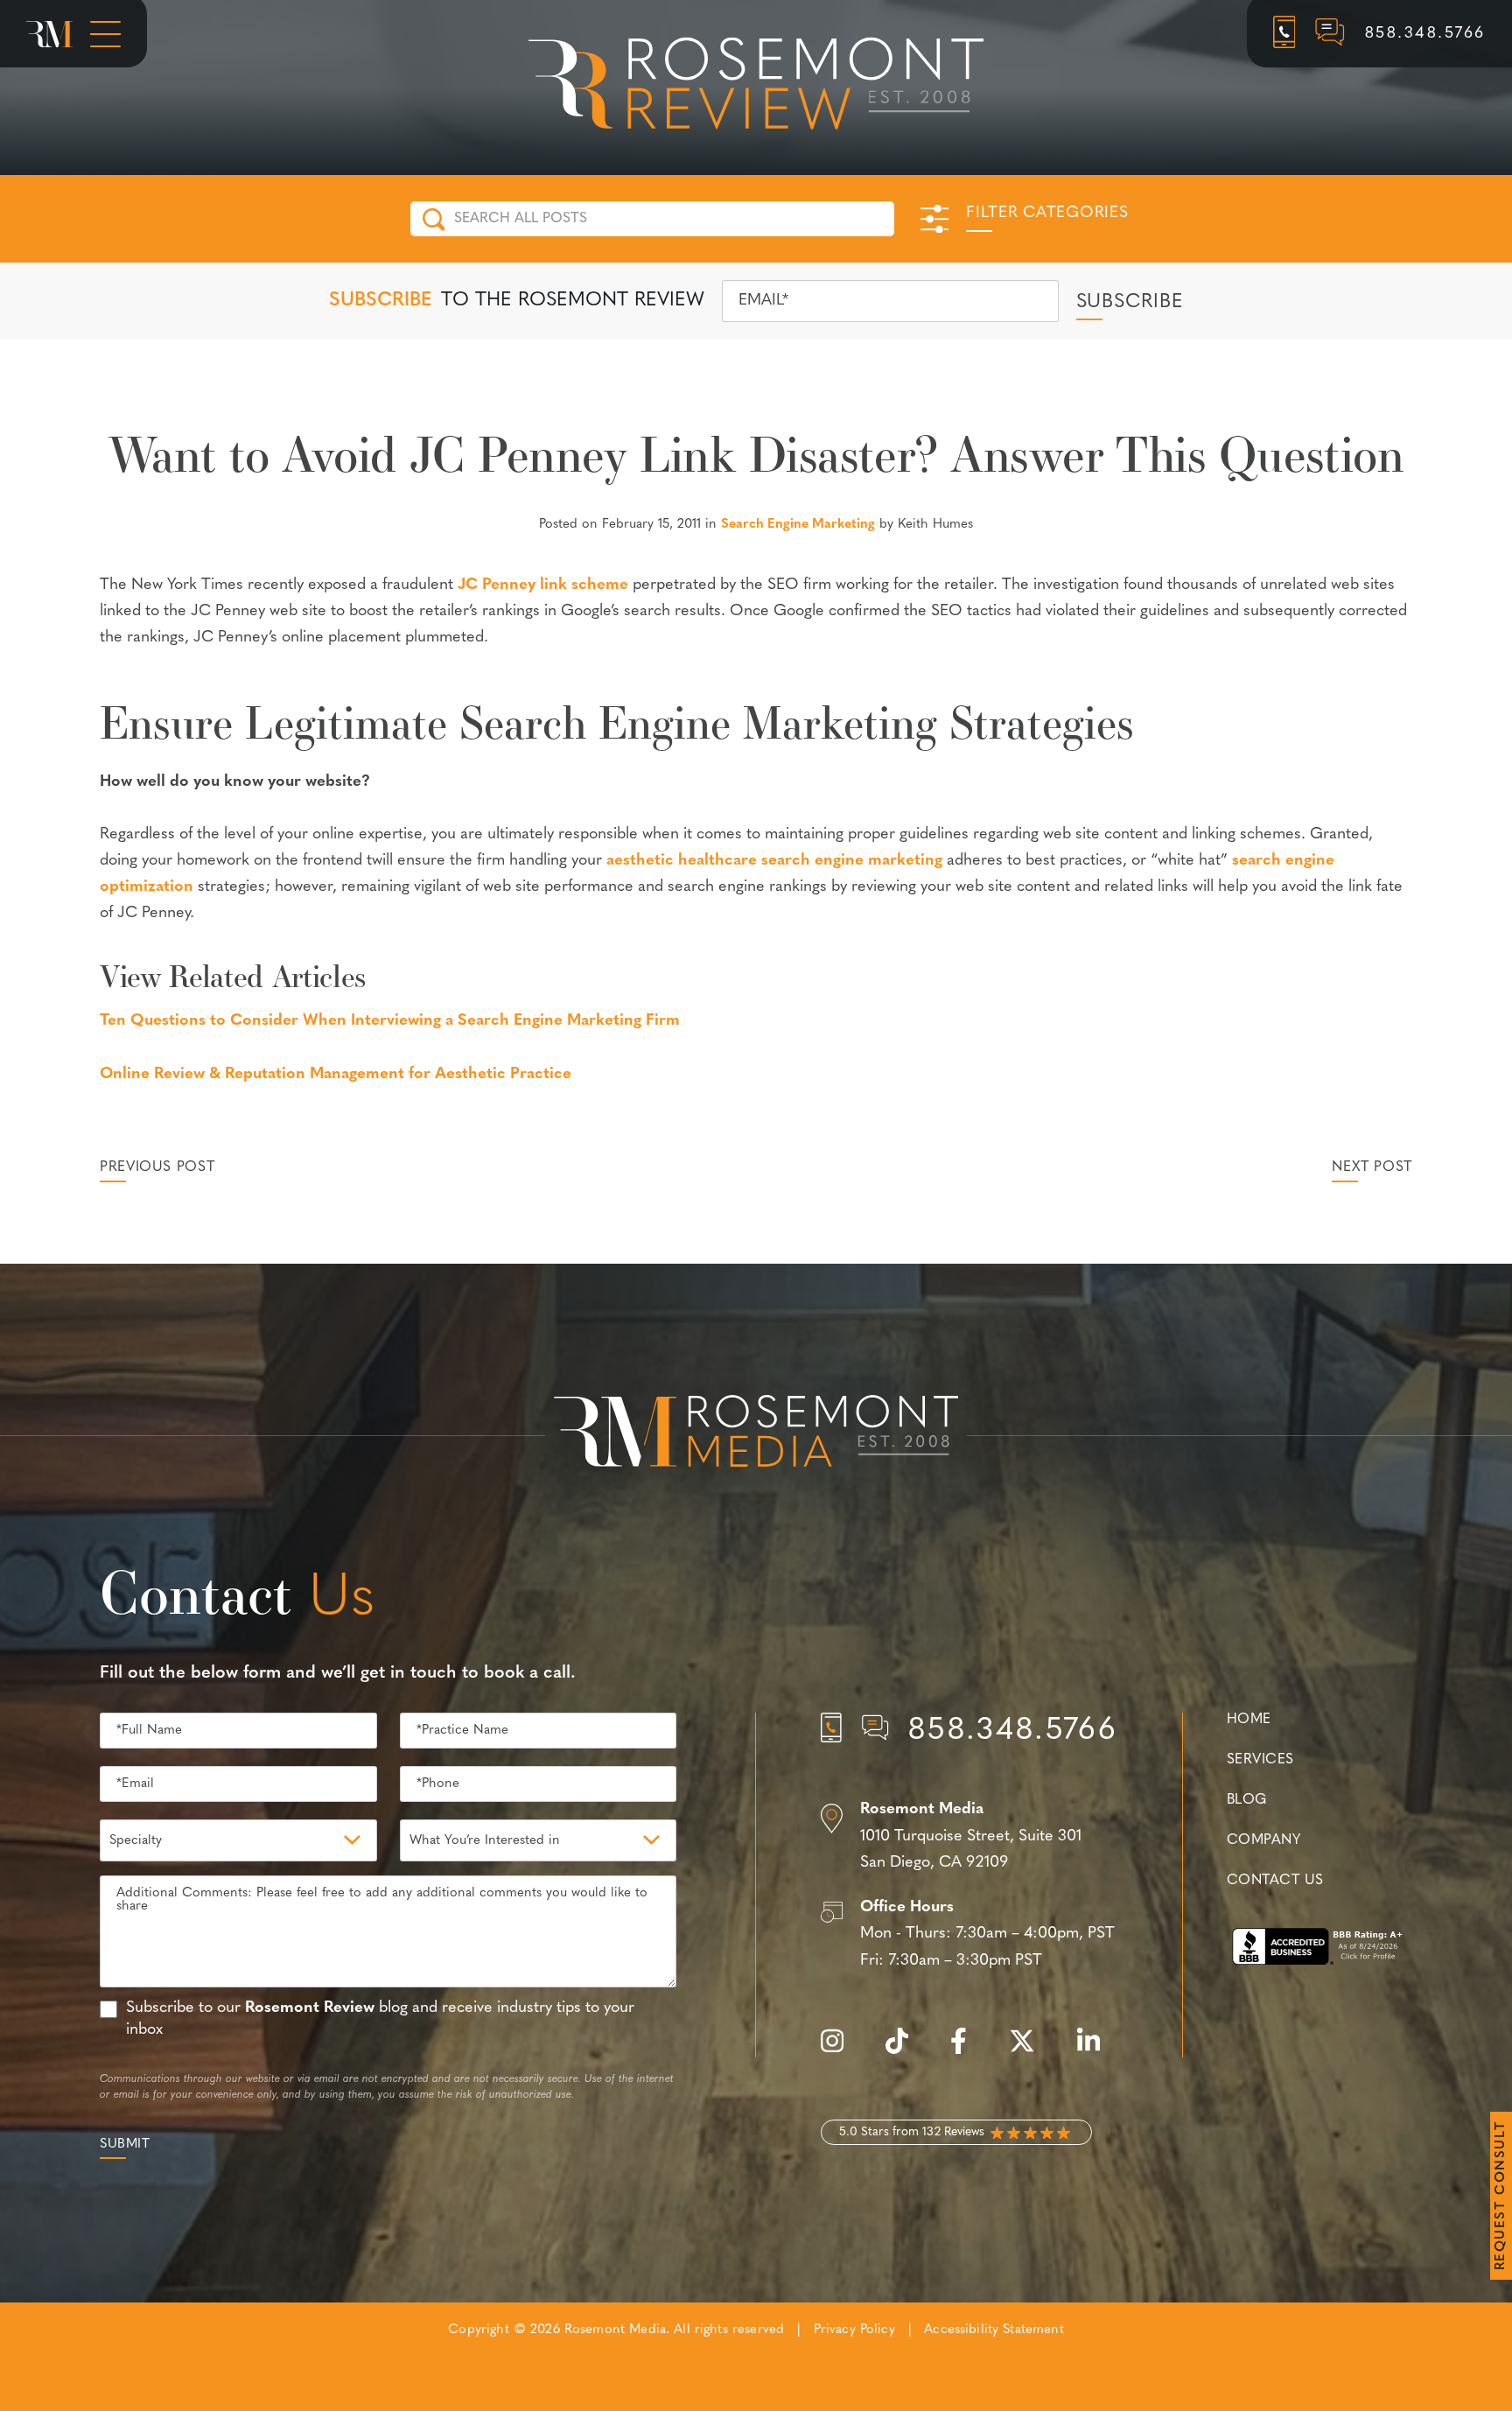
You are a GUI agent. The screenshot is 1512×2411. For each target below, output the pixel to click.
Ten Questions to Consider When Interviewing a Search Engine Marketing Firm (390, 1021)
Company (1263, 1840)
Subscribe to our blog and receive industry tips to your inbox (380, 2019)
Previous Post (157, 1167)
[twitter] (1031, 2051)
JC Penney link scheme (543, 585)
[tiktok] (906, 2051)
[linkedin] (1097, 2051)
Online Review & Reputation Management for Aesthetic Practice (336, 1075)
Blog (1247, 1800)
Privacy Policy (854, 2330)
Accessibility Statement (994, 2330)
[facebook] (967, 2051)
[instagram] (841, 2051)
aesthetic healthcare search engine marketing (774, 861)
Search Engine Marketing (798, 525)
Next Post (1372, 1167)
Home (1249, 1720)
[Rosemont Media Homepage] (49, 34)
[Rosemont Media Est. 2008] (756, 1434)
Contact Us (1275, 1881)
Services (1260, 1760)
